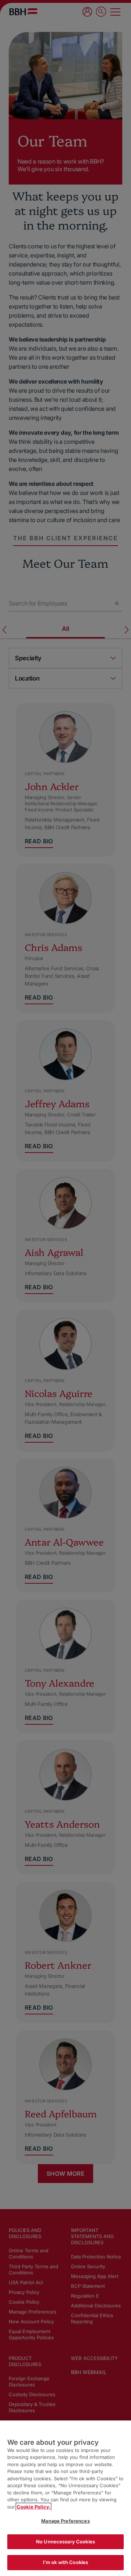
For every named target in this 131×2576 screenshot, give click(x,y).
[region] (65, 2498)
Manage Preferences (65, 2521)
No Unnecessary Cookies (65, 2542)
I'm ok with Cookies (65, 2562)
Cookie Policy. (33, 2507)
